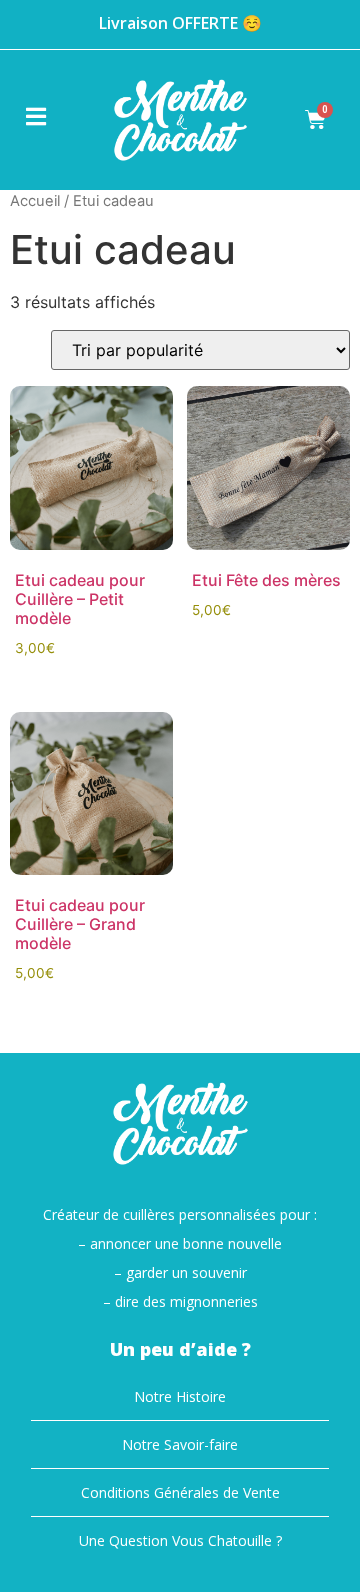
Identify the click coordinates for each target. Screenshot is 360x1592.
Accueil (35, 201)
